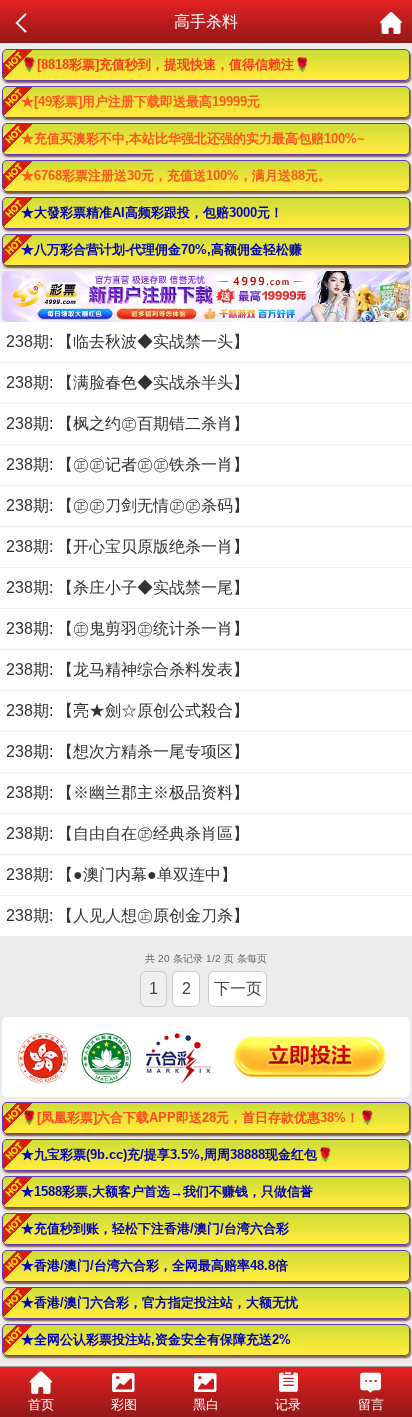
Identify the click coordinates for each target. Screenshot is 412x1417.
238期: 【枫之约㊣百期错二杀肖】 (127, 423)
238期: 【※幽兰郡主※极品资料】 (127, 792)
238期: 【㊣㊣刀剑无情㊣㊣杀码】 (127, 505)
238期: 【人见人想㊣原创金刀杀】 (127, 915)
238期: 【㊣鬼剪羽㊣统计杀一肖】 (127, 628)
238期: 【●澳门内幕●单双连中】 (121, 874)
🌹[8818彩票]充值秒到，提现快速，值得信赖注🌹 (165, 64)
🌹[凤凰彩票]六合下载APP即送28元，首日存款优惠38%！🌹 (198, 1117)
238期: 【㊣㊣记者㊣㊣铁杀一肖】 (127, 464)
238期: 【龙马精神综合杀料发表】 (127, 669)
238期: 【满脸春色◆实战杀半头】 (127, 382)
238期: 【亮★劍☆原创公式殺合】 (127, 710)
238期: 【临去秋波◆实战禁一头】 (127, 341)
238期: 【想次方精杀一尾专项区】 (127, 751)
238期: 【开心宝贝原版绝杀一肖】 (127, 546)
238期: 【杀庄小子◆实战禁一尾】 (127, 587)
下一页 (238, 988)
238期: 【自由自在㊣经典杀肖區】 (127, 833)
